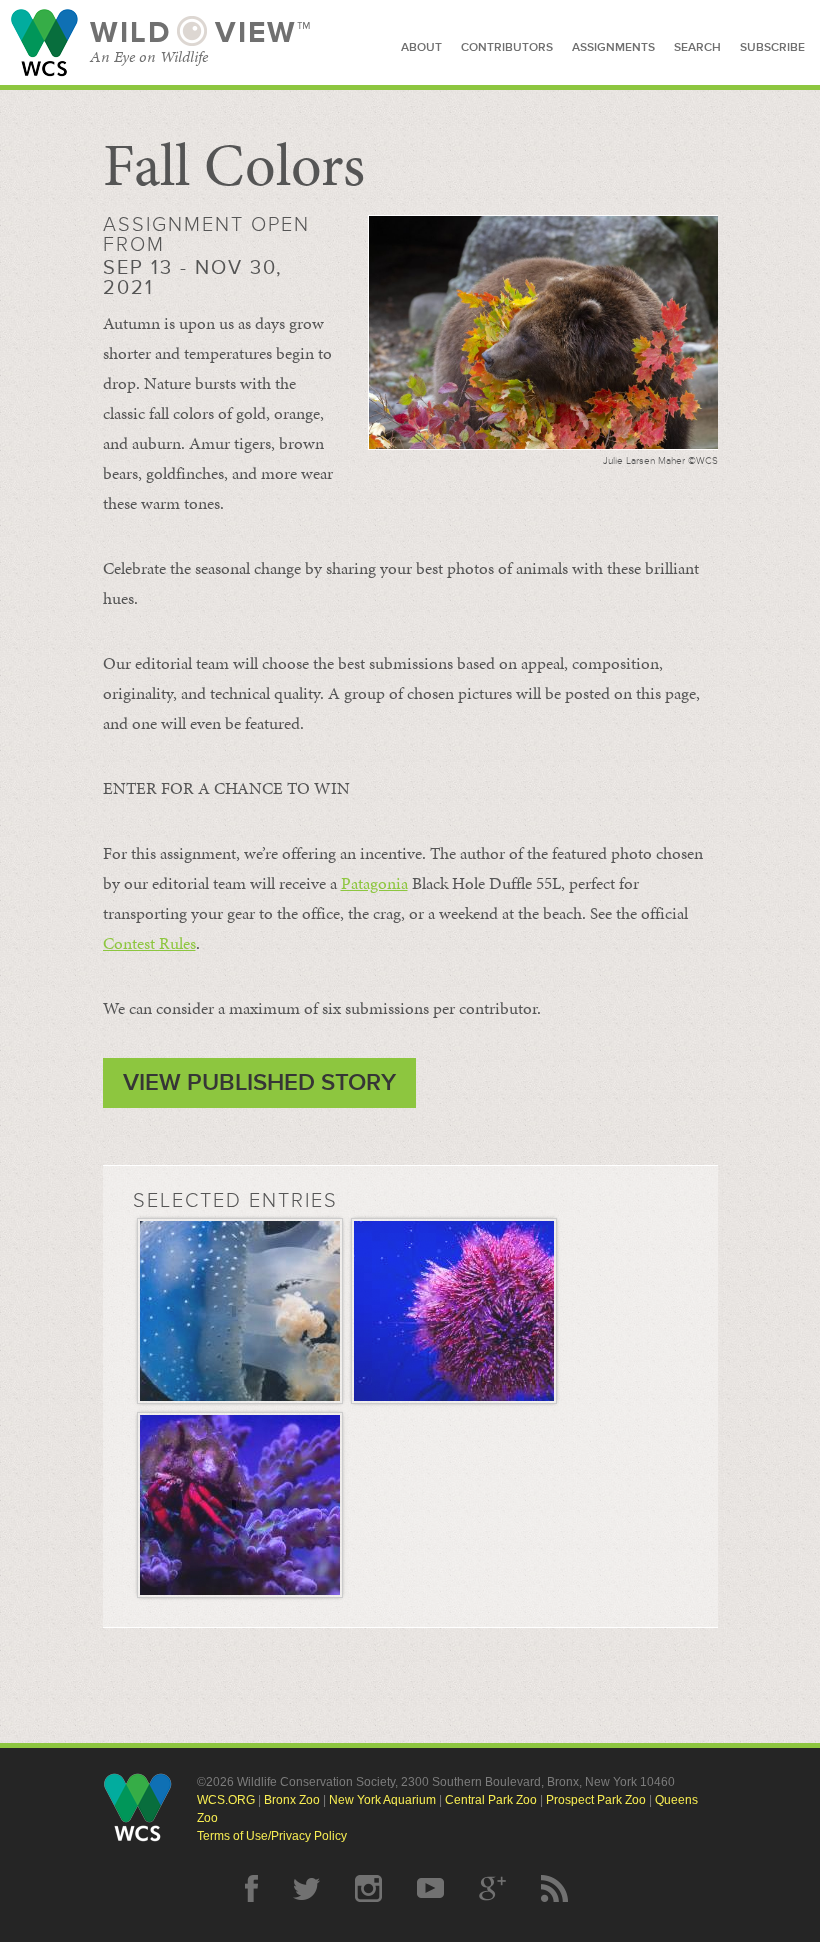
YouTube (430, 1888)
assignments (613, 47)
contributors (507, 47)
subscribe (772, 47)
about (421, 47)
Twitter (306, 1888)
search (697, 47)
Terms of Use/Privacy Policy (272, 1836)
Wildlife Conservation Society (44, 42)
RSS (554, 1888)
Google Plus (492, 1888)
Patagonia (374, 883)
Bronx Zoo (292, 1800)
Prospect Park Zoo (596, 1800)
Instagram (368, 1888)
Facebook (251, 1888)
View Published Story (259, 1082)
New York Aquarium (382, 1800)
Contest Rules (149, 943)
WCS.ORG (226, 1800)
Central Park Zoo (491, 1800)
